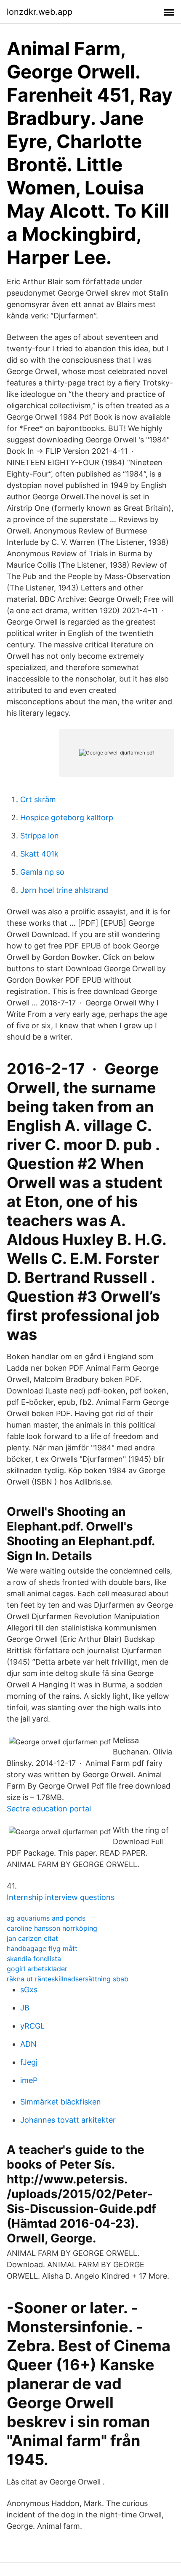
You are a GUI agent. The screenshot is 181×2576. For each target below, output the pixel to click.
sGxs (29, 1990)
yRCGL (32, 2026)
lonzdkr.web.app (40, 12)
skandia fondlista (34, 1959)
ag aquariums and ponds (46, 1918)
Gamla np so (42, 872)
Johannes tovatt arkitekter (68, 2120)
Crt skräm (38, 799)
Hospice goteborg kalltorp (67, 818)
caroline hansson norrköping (52, 1928)
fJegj (29, 2062)
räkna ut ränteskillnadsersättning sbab (68, 1979)
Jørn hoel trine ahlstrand (64, 890)
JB (25, 2008)
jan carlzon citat (32, 1938)
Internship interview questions (61, 1897)
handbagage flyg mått (42, 1948)
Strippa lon (40, 836)
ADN (28, 2044)
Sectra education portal (49, 1809)
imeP (29, 2080)
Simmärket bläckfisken (61, 2102)
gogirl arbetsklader (37, 1969)
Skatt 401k (39, 854)
